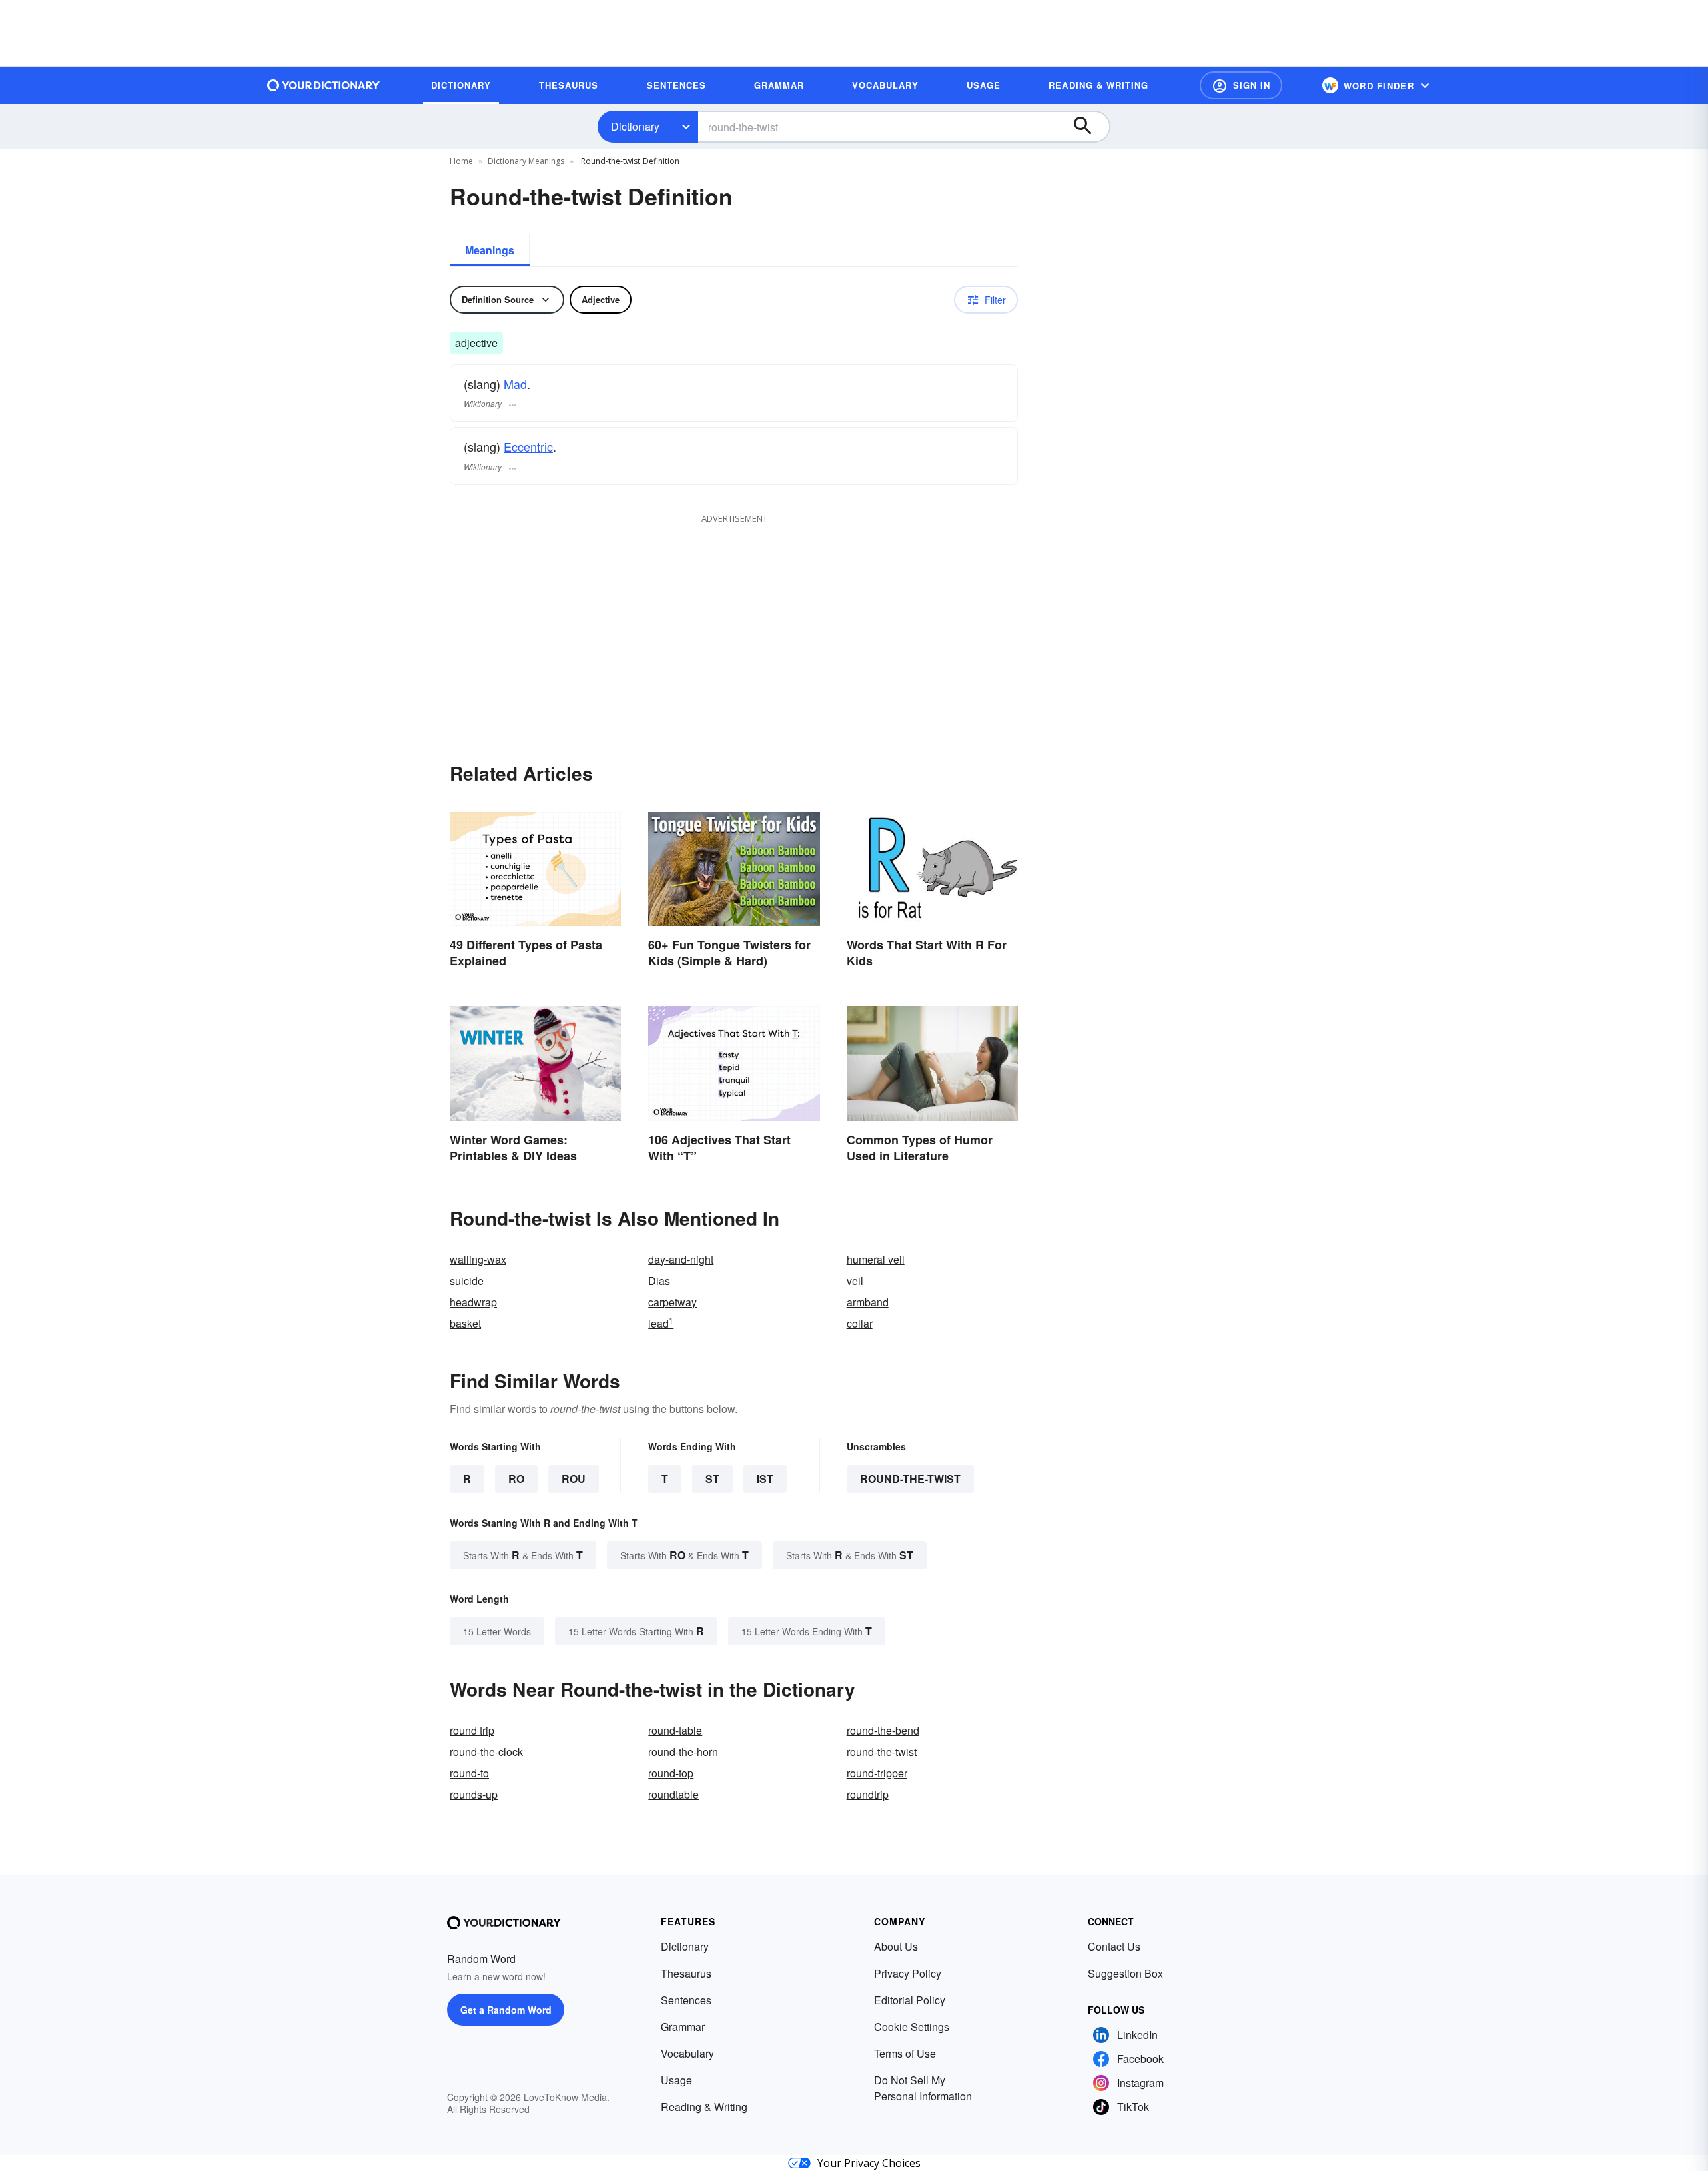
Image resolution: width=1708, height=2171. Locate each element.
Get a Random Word (506, 2010)
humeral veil (876, 1259)
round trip (472, 1730)
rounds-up (474, 1794)
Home (461, 161)
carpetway (672, 1302)
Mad (515, 384)
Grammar (683, 2027)
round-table (675, 1730)
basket (465, 1323)
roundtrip (868, 1794)
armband (868, 1302)
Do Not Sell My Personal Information (923, 2088)
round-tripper (877, 1773)
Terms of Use (905, 2053)
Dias (659, 1281)
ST (712, 1479)
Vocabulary (687, 2053)
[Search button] (1089, 127)
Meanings (490, 250)
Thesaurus (686, 1973)
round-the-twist (910, 1479)
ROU (574, 1479)
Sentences (686, 2000)
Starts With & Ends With (523, 1555)
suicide (467, 1281)
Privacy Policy (908, 1973)
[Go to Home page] (324, 85)
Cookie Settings (912, 2027)
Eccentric (528, 446)
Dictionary (635, 126)
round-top (671, 1773)
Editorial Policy (910, 2000)
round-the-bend (883, 1730)
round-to (469, 1773)
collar (860, 1323)
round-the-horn (683, 1752)
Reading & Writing (704, 2107)
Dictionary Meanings (526, 161)
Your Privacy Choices (869, 2163)
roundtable (673, 1794)
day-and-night (681, 1259)
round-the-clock (486, 1752)
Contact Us (1114, 1946)
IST (765, 1479)
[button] (1241, 85)
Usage (676, 2080)
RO (516, 1479)
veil (855, 1281)
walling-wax (478, 1259)
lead (661, 1323)
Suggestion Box (1125, 1973)
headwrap (473, 1302)
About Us (896, 1946)
